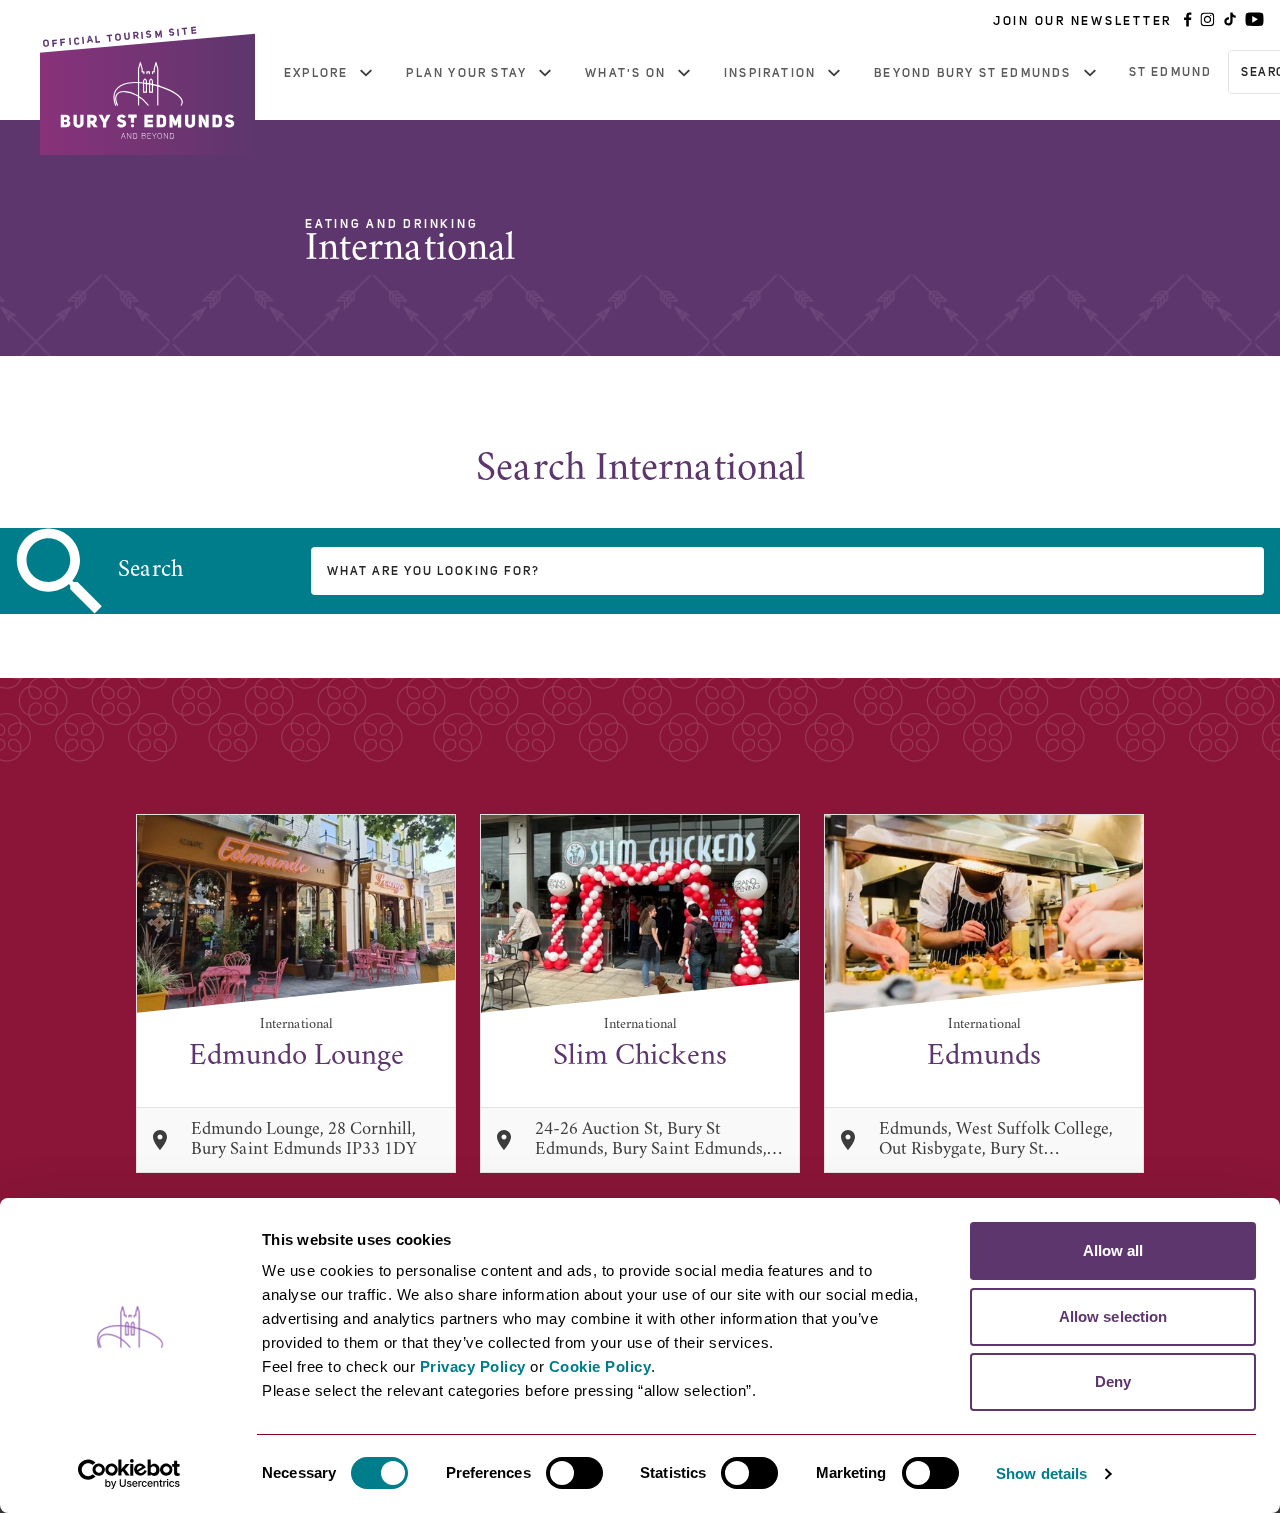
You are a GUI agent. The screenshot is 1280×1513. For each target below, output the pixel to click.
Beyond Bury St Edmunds (972, 73)
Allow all (1113, 1250)
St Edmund (1171, 72)
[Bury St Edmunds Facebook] (1188, 21)
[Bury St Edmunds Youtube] (1254, 21)
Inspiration (770, 73)
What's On (625, 73)
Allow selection (1113, 1316)
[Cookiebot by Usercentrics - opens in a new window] (129, 1474)
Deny (1113, 1381)
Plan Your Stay (466, 73)
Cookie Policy (600, 1366)
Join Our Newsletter (1082, 21)
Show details (1041, 1473)
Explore (316, 73)
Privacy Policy (473, 1366)
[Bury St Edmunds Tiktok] (1230, 21)
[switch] (574, 1473)
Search (150, 570)
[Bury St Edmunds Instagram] (1207, 21)
